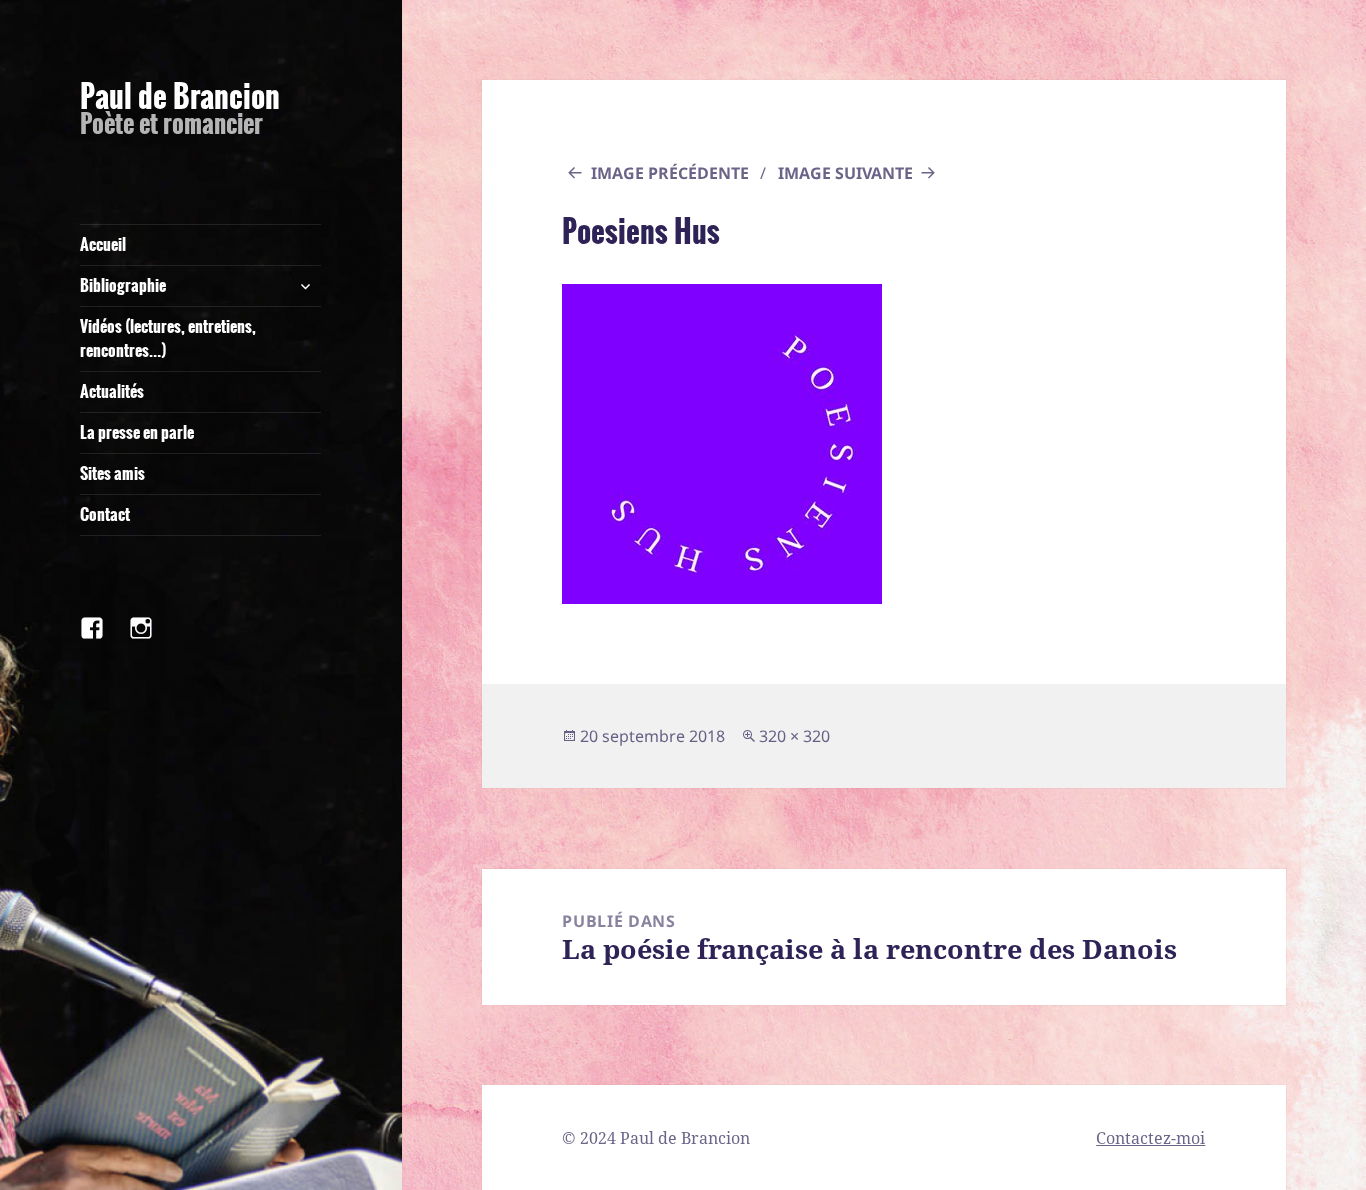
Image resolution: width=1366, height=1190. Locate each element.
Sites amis (112, 473)
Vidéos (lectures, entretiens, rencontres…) (168, 338)
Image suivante (845, 173)
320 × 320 (794, 736)
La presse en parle (137, 432)
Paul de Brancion (180, 97)
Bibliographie (123, 285)
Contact (105, 514)
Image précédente (670, 173)
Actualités (112, 391)
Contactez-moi (1150, 1138)
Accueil (103, 244)
